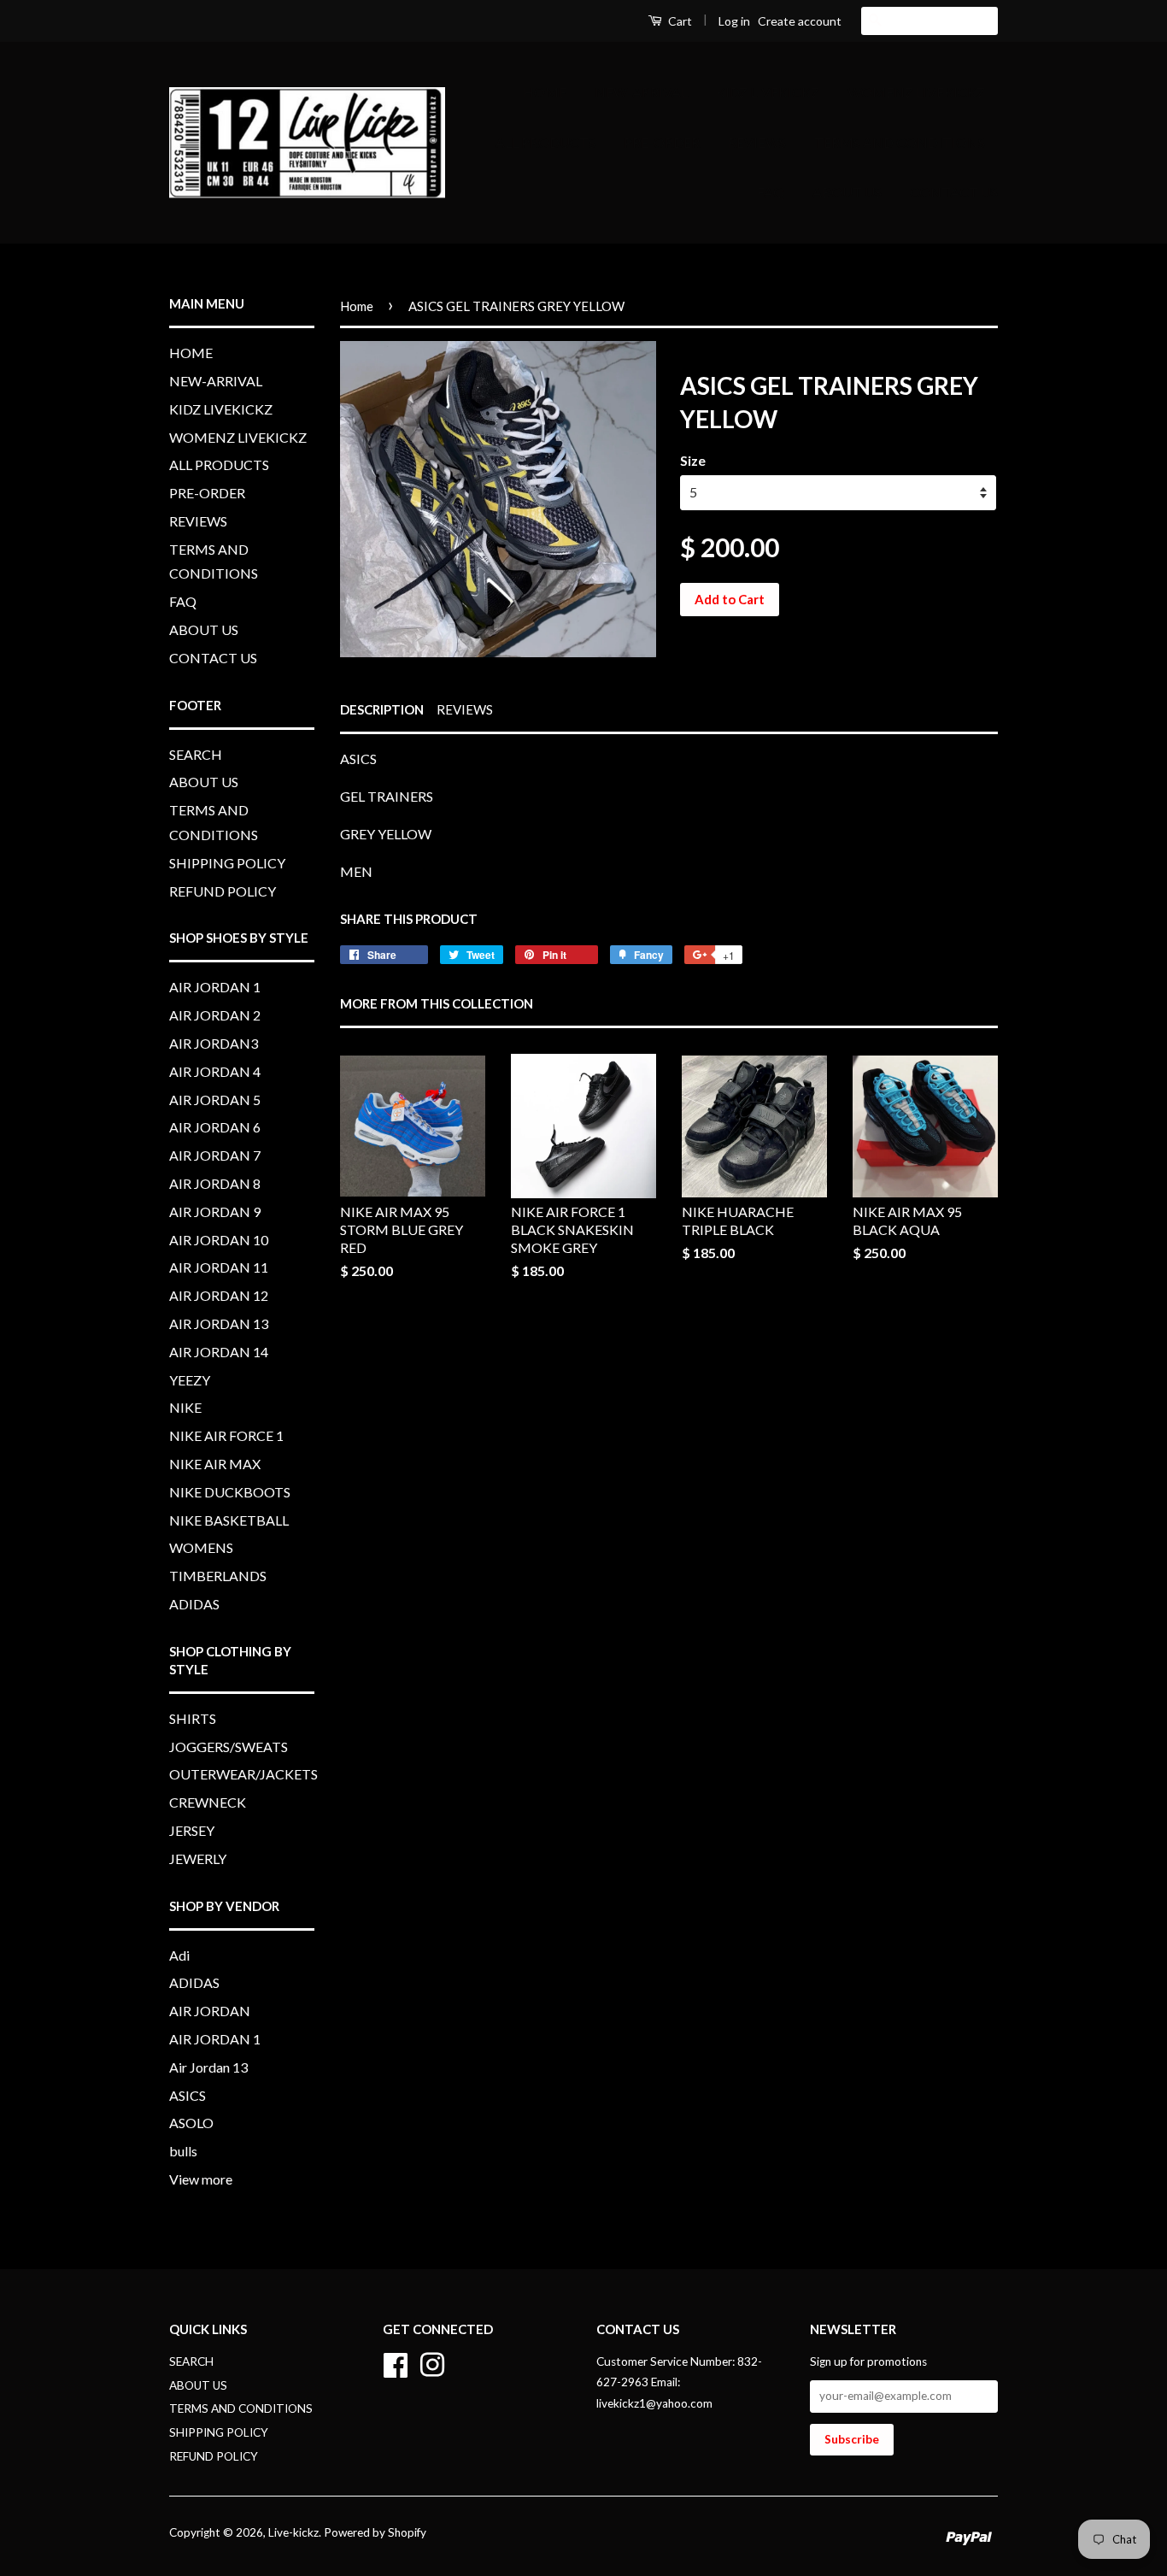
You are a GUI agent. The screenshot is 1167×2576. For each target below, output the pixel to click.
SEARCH (196, 754)
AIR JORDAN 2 (215, 1015)
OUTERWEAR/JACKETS (243, 1774)
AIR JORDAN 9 (215, 1212)
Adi (179, 1955)
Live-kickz (293, 2532)
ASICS (188, 2095)
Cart (679, 21)
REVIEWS (757, 142)
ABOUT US (847, 192)
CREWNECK (208, 1802)
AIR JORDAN (210, 2011)
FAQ (771, 192)
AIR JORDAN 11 (219, 1267)
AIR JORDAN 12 (219, 1295)
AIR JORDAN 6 (215, 1127)
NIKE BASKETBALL (229, 1520)
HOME (545, 92)
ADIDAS (194, 1604)
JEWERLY (198, 1858)
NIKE (185, 1407)
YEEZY (190, 1380)
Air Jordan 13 (208, 2067)
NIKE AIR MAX (215, 1464)
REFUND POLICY (223, 891)
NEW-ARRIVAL (641, 92)
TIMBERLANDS (218, 1576)
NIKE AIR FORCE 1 (226, 1435)
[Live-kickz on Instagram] (432, 2362)
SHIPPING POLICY (227, 863)
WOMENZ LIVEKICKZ (916, 92)
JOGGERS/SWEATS (229, 1747)
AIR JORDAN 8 (215, 1183)
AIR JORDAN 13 (219, 1323)
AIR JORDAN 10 (219, 1240)
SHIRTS (193, 1718)
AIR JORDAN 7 (215, 1155)
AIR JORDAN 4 (215, 1071)
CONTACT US (954, 192)
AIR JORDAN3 (214, 1043)
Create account (800, 21)
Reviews (465, 709)
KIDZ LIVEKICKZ (768, 92)
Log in (734, 21)
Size (693, 460)
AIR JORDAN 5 (215, 1100)
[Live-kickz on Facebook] (396, 2362)
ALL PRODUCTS (545, 142)
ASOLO (191, 2123)
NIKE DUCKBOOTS (230, 1492)
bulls (183, 2151)
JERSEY (192, 1830)
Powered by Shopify (375, 2532)
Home (357, 306)
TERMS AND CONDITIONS (900, 142)
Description (382, 709)
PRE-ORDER (662, 142)
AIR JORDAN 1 (215, 987)
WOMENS (201, 1547)
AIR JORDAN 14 (219, 1352)
